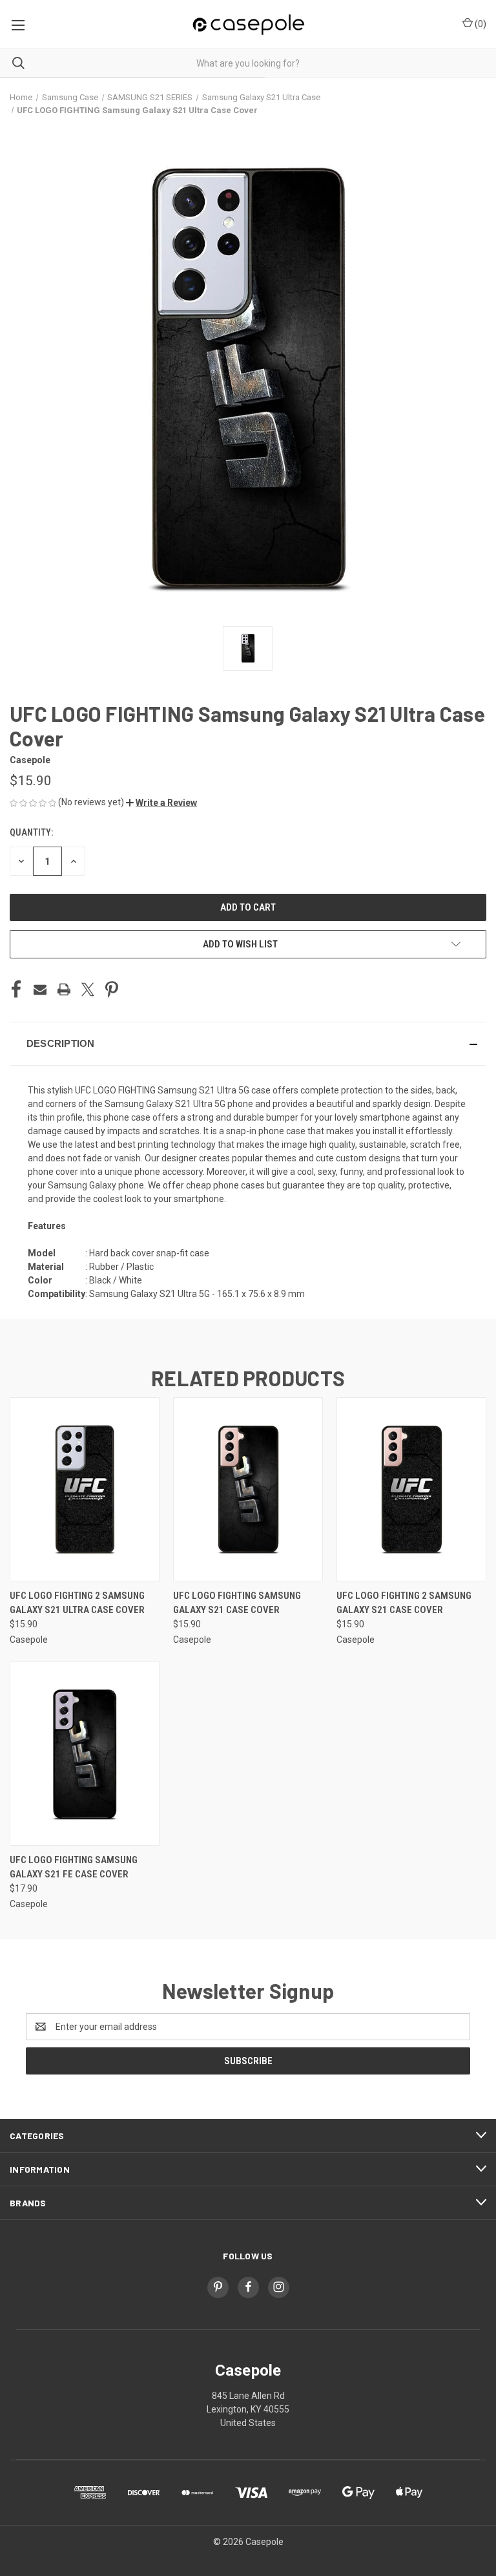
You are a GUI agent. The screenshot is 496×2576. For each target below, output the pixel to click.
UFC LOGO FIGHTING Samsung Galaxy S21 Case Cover (237, 1603)
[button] (161, 803)
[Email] (40, 989)
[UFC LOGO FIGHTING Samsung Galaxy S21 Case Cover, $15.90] (248, 1489)
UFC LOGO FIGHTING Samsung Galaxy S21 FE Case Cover (74, 1867)
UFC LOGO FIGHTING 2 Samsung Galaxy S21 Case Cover (404, 1603)
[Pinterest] (112, 989)
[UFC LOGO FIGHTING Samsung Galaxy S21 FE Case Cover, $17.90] (85, 1754)
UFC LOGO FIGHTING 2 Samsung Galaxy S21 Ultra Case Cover (77, 1603)
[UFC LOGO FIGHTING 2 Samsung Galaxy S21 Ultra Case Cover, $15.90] (85, 1489)
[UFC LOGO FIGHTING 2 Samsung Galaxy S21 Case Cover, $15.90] (411, 1489)
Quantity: (31, 832)
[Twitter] (88, 989)
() (480, 24)
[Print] (64, 989)
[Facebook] (16, 989)
